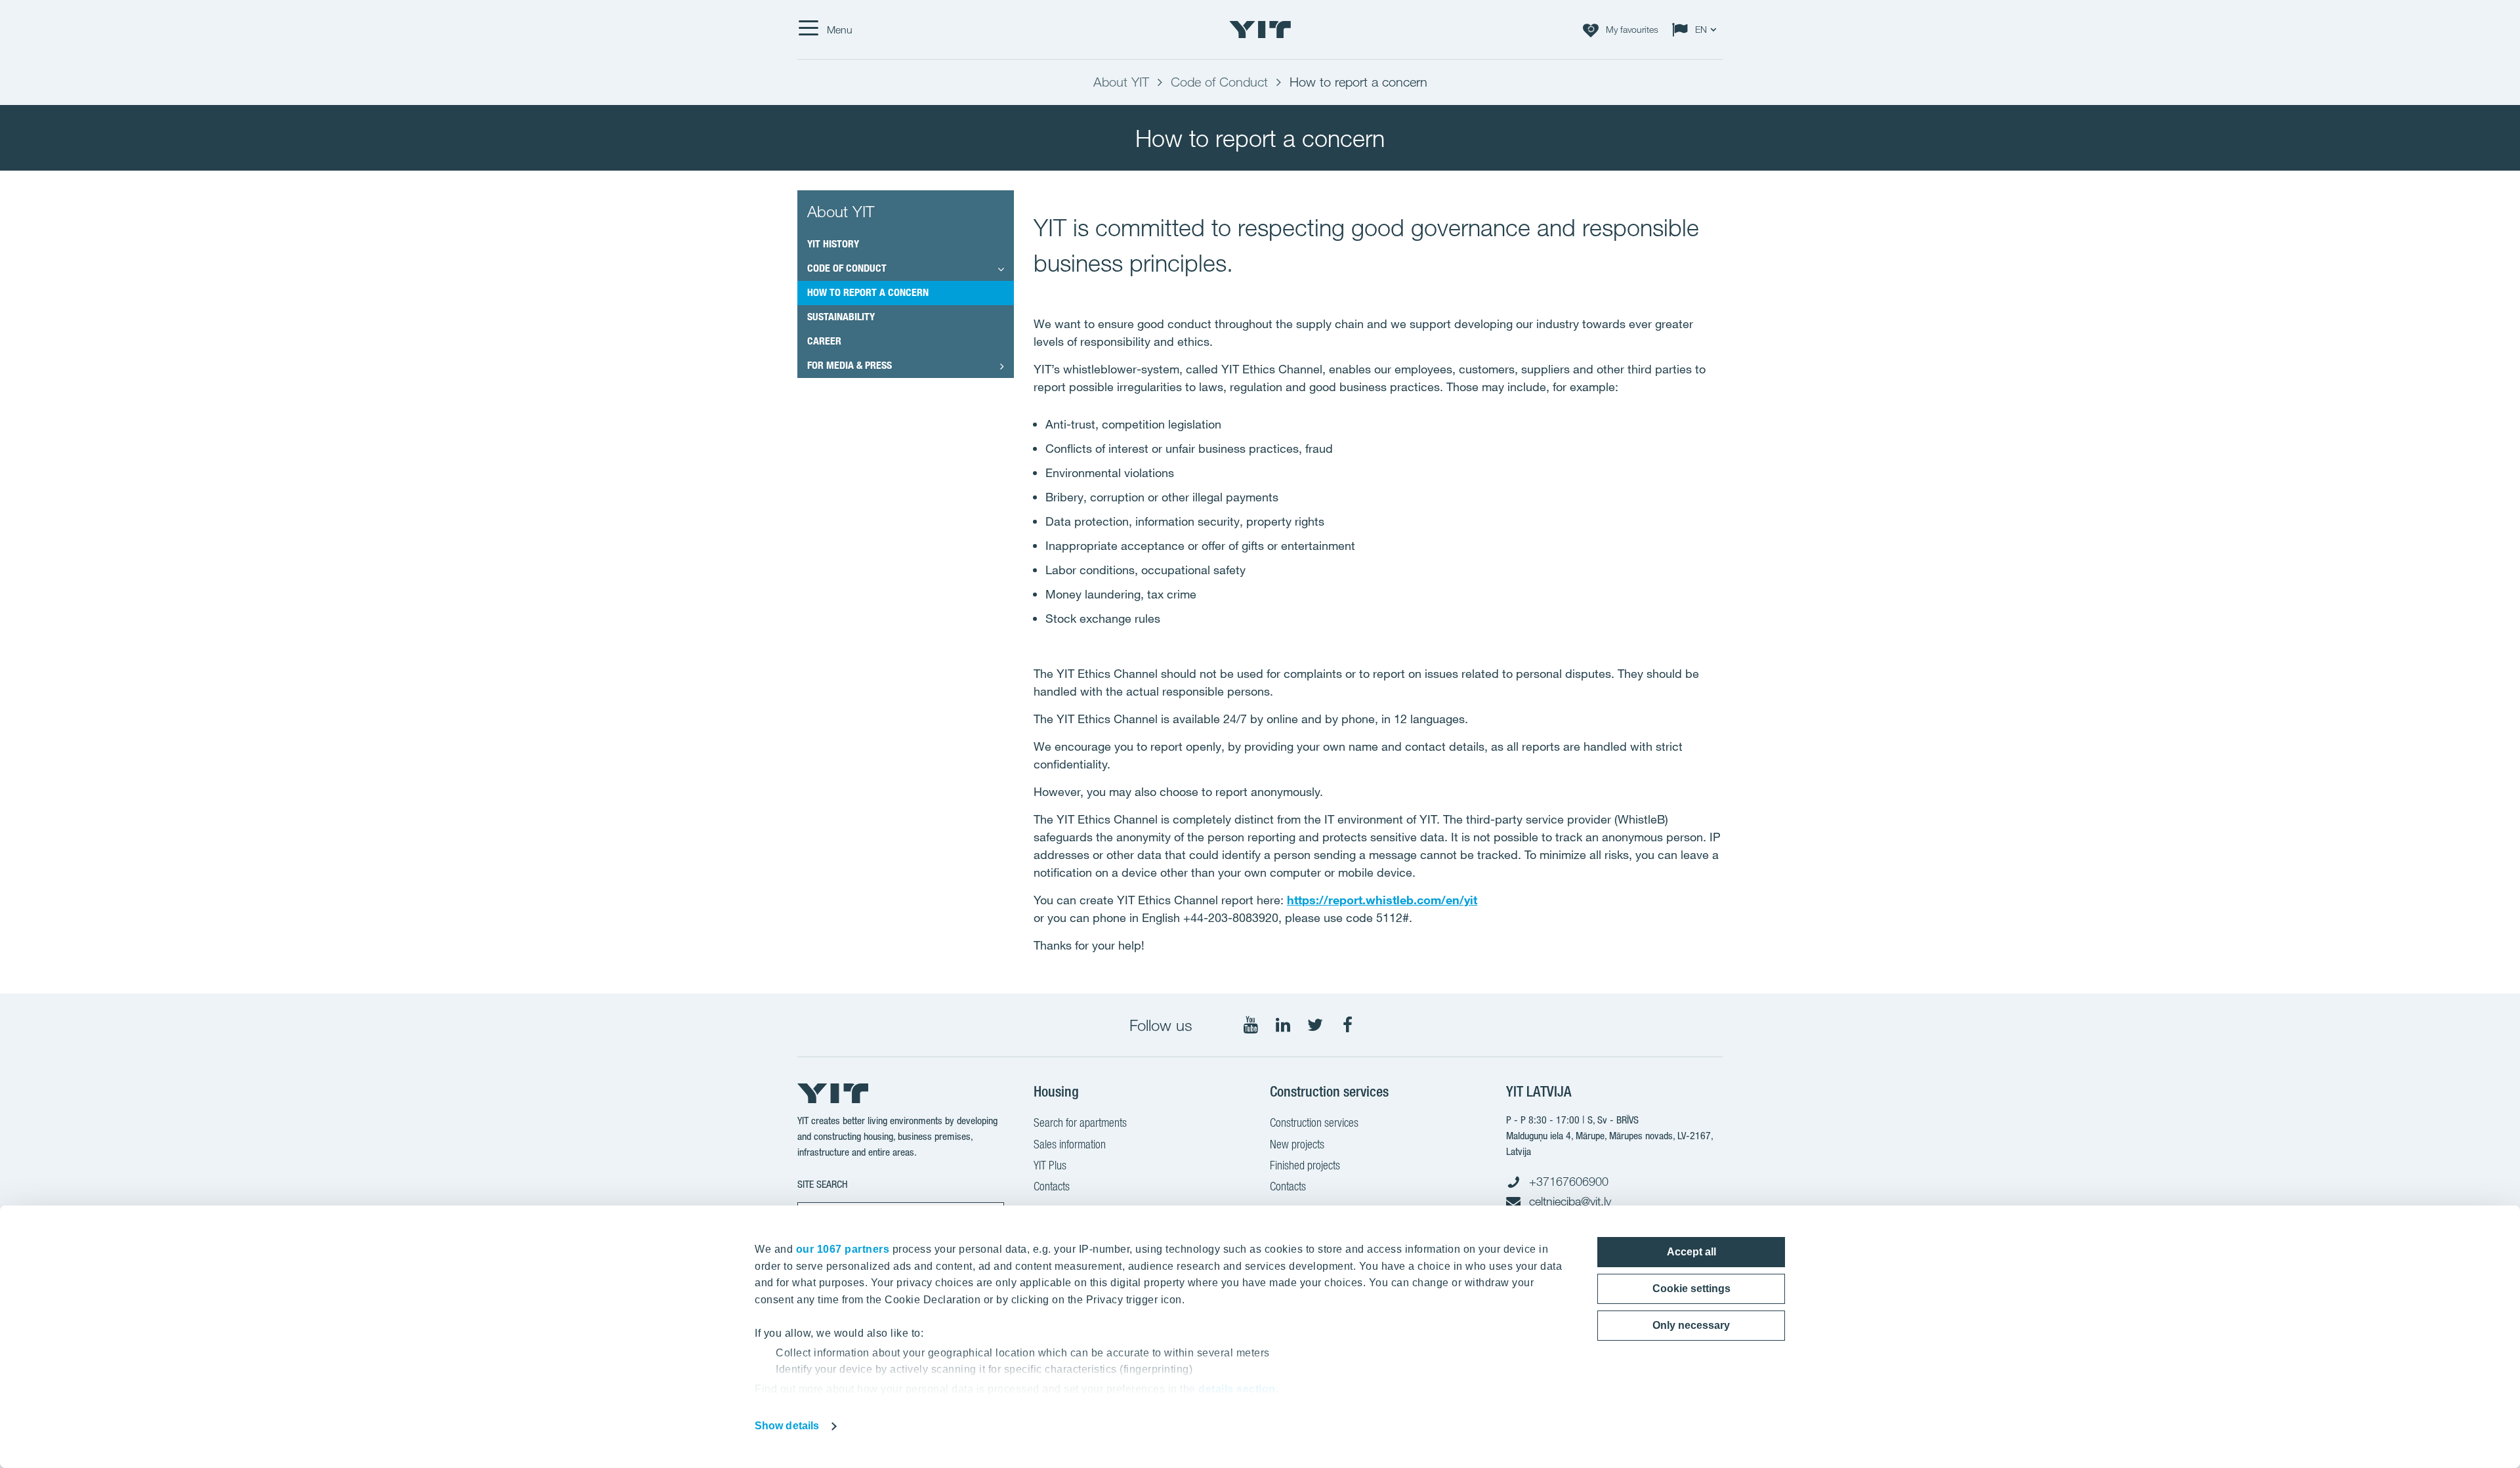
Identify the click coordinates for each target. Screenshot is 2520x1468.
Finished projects (1305, 1165)
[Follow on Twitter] (1315, 1025)
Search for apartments (1080, 1122)
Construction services (1314, 1122)
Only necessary (1691, 1325)
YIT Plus (1050, 1165)
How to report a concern (868, 292)
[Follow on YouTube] (1251, 1025)
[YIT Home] (1260, 30)
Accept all (1691, 1252)
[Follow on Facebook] (1347, 1025)
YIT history (833, 244)
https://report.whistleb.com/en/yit (1382, 900)
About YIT (841, 211)
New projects (1297, 1144)
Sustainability (841, 317)
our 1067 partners (843, 1249)
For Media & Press (850, 365)
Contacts (1052, 1186)
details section (1237, 1389)
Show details (787, 1426)
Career (824, 341)
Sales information (1070, 1144)
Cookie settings (1691, 1289)
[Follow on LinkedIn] (1283, 1025)
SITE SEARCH (823, 1184)
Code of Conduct (847, 268)
